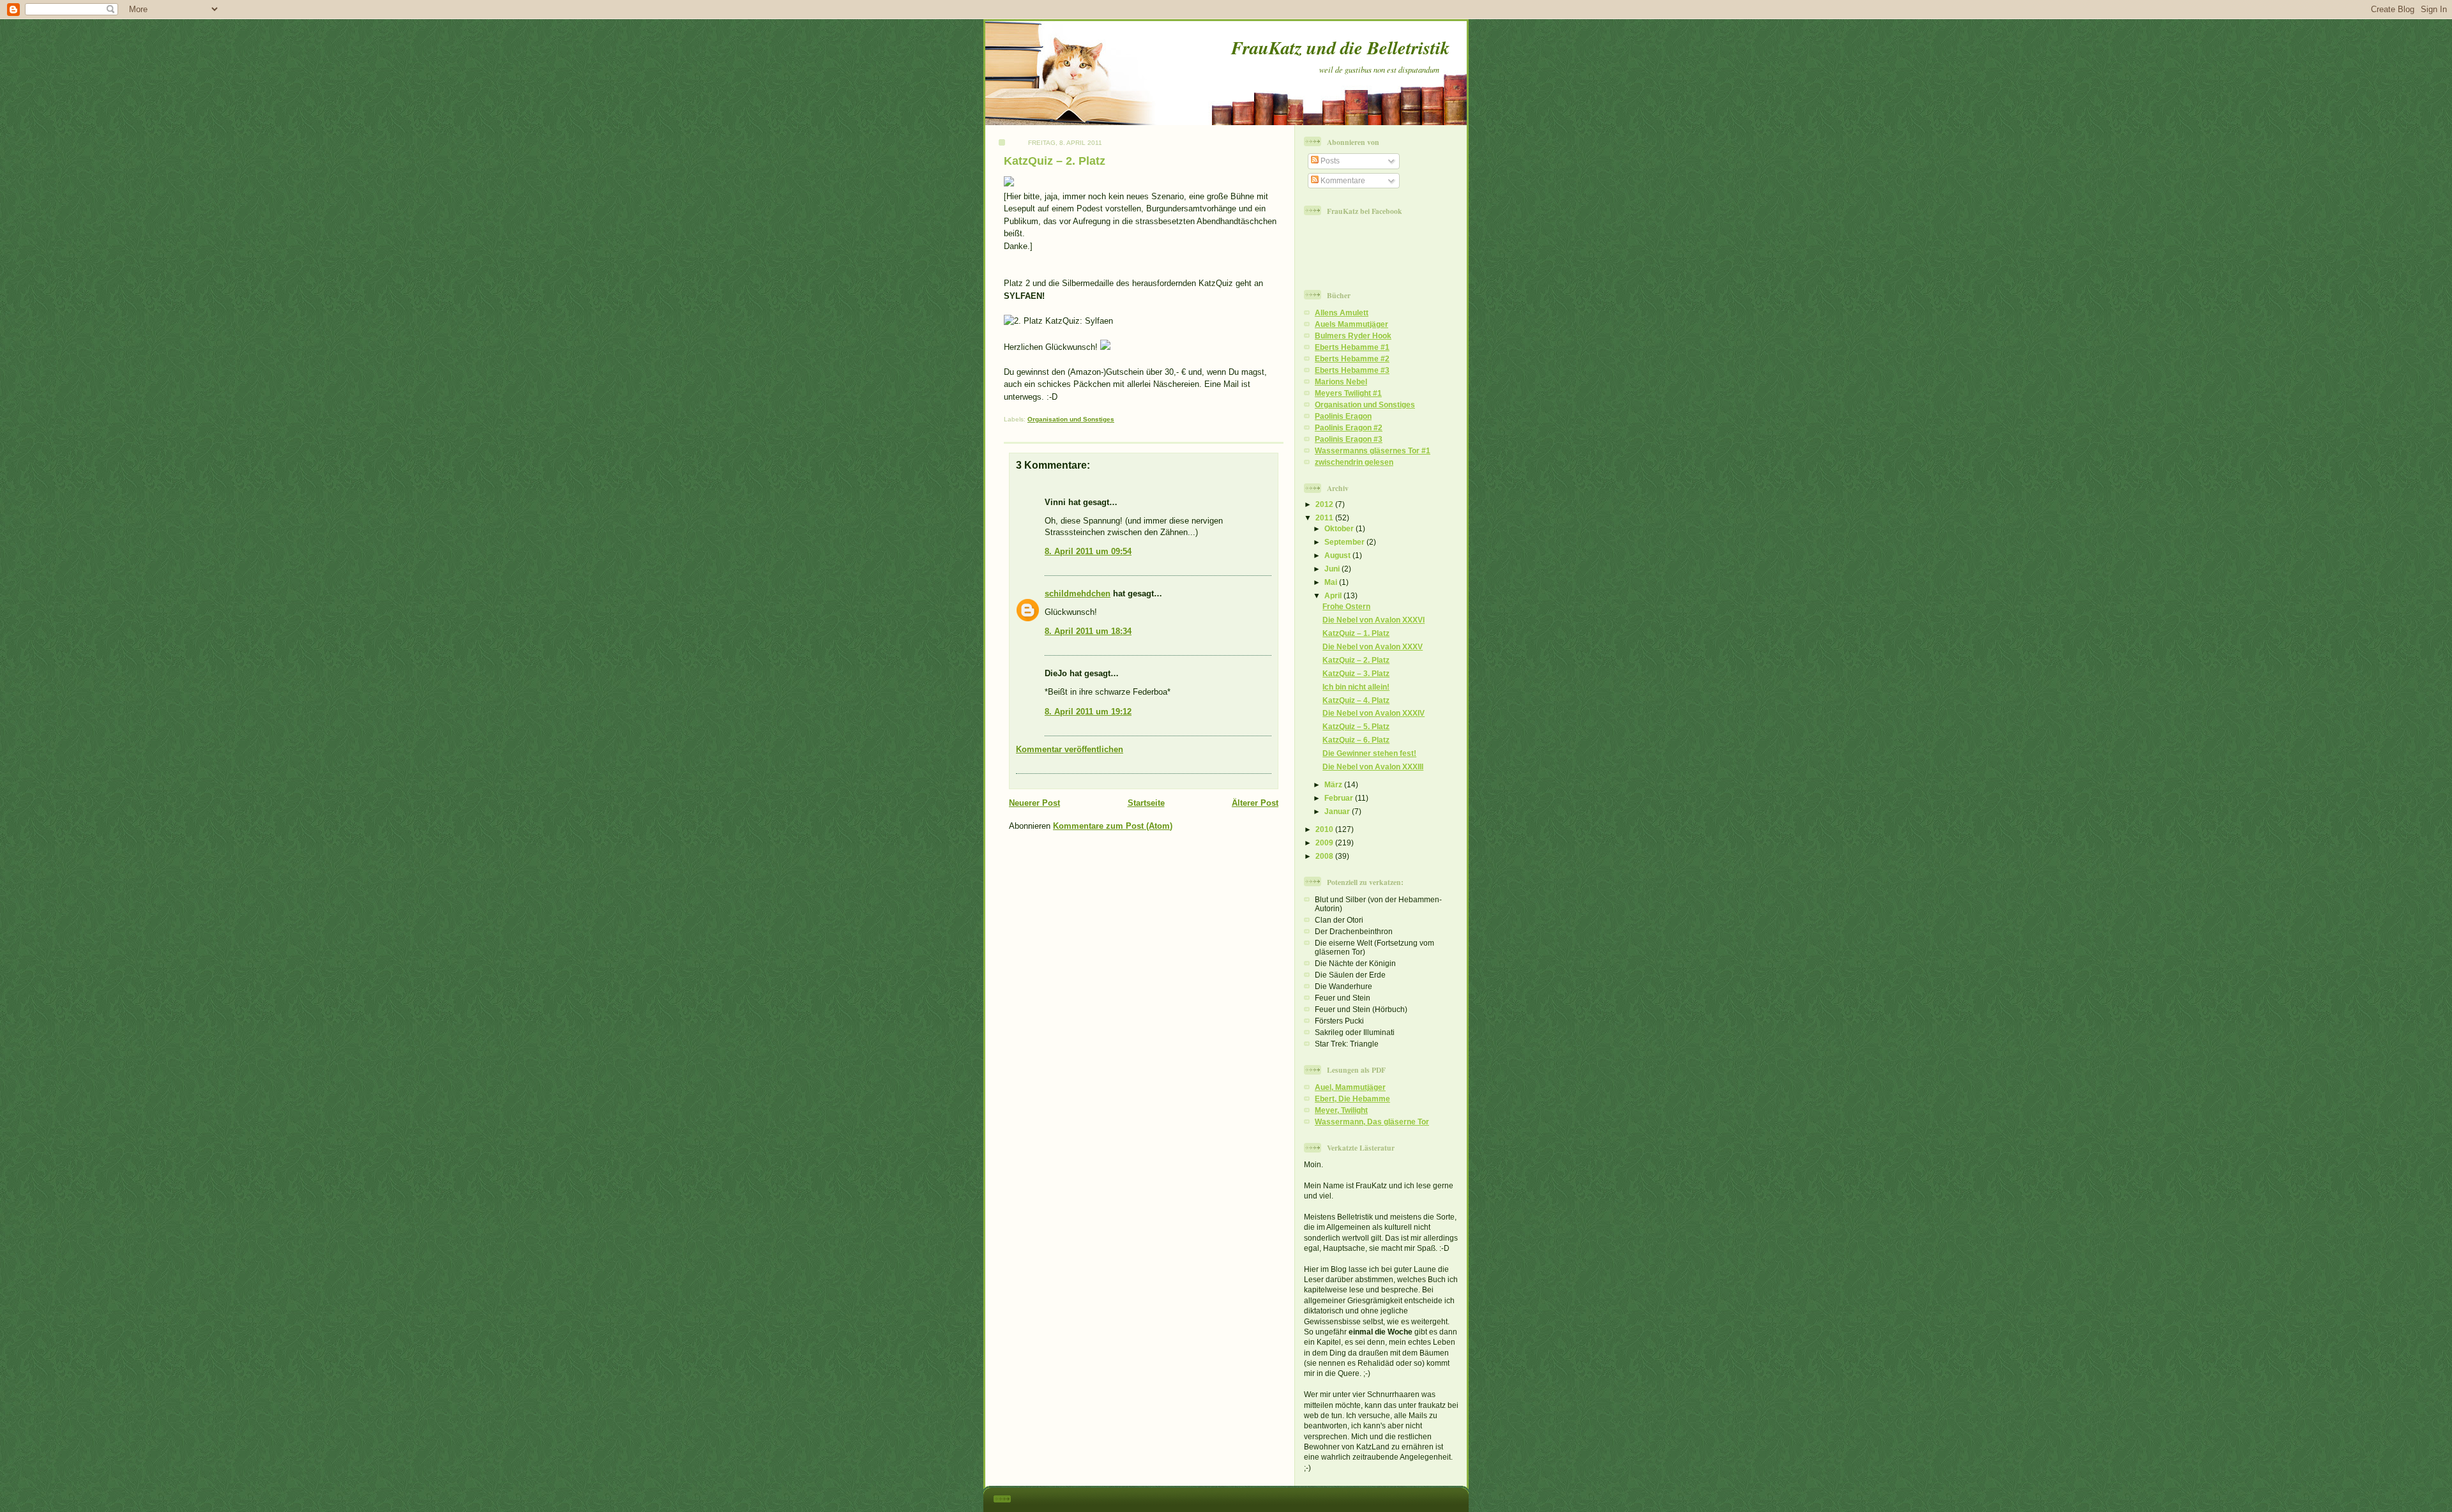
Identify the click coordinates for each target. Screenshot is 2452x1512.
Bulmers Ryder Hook (1353, 336)
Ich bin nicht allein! (1356, 687)
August (1338, 555)
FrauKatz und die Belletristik (1340, 47)
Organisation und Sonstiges (1071, 419)
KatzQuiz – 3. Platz (1356, 673)
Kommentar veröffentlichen (1070, 749)
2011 (1325, 518)
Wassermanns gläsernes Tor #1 (1373, 450)
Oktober (1340, 528)
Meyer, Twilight (1341, 1110)
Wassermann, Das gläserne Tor (1372, 1122)
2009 (1325, 843)
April (1334, 595)
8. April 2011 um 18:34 (1088, 631)
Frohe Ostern (1346, 606)
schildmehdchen (1078, 593)
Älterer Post (1255, 803)
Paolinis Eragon (1343, 416)
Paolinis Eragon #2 (1349, 427)
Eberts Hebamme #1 (1352, 347)
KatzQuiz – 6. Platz (1356, 740)
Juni (1333, 569)
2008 (1325, 856)
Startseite (1146, 803)
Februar (1340, 798)
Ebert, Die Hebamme (1352, 1099)
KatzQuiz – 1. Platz (1356, 633)
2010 (1325, 829)
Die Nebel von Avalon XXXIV (1374, 713)
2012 (1325, 504)
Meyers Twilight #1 (1348, 393)
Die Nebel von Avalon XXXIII (1373, 767)
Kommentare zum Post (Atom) (1113, 826)
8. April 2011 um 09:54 (1088, 551)
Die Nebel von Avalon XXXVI (1374, 620)
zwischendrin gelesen (1354, 462)
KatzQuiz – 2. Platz (1055, 161)
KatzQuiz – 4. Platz (1356, 700)
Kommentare (1342, 180)
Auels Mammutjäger (1351, 324)
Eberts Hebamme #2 (1352, 359)
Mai (1332, 582)
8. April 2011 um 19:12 (1088, 712)
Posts (1329, 161)
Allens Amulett (1342, 313)
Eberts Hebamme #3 (1352, 370)
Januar (1338, 811)
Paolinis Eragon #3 (1349, 439)
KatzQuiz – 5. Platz (1356, 726)
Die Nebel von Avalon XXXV (1373, 646)
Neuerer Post (1034, 803)
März (1334, 784)
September (1345, 542)
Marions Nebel (1341, 382)
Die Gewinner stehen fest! (1369, 753)
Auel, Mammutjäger (1350, 1087)
